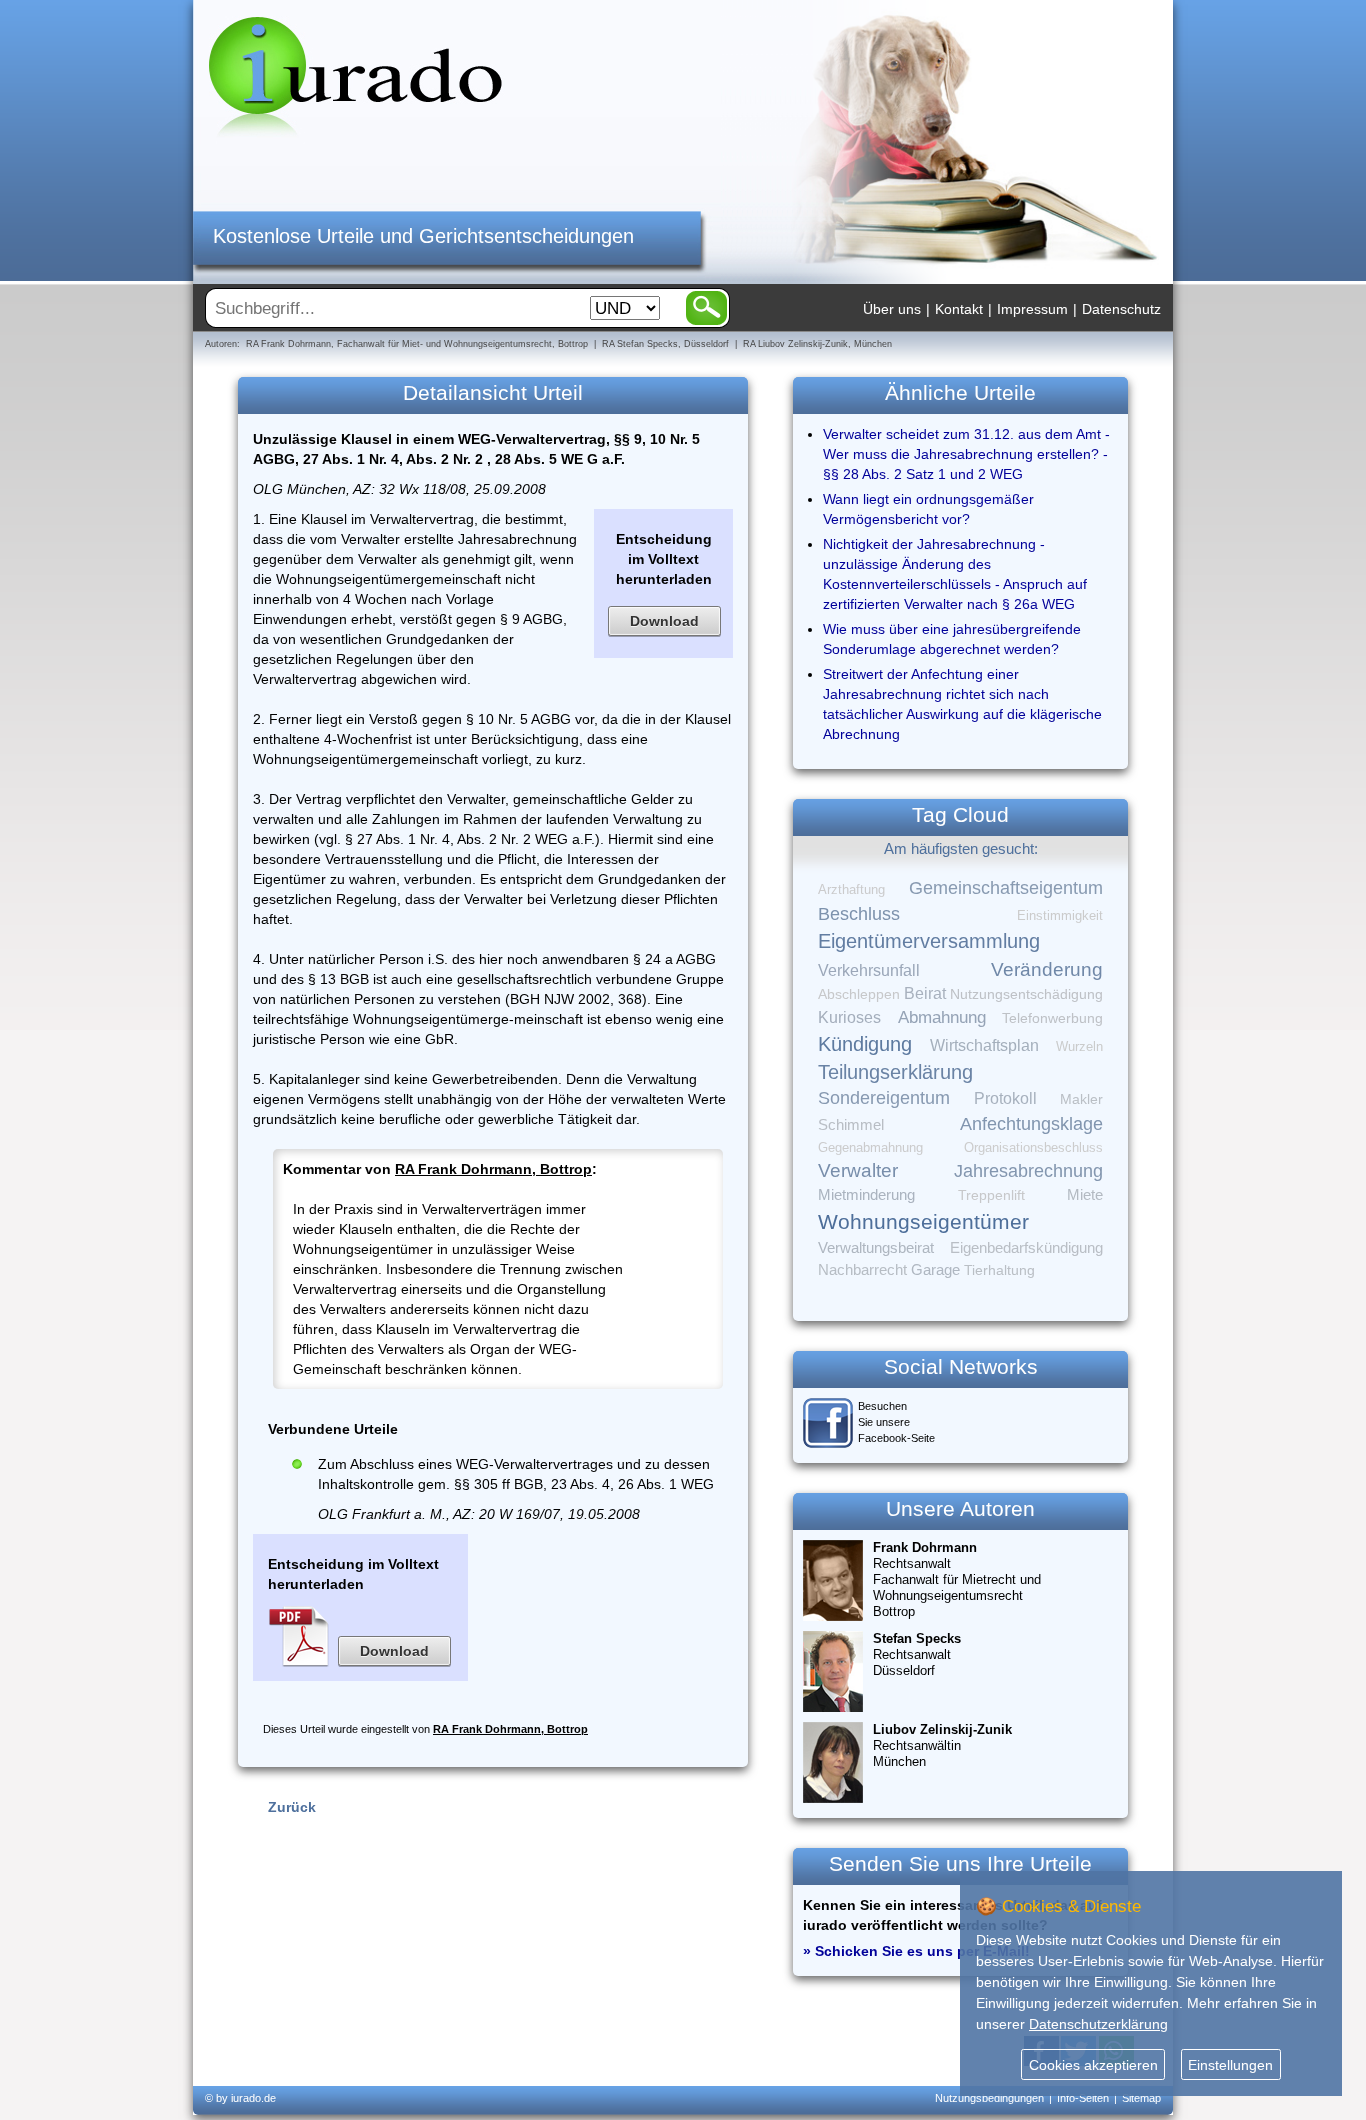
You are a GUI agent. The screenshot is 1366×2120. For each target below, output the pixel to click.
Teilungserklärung (895, 1072)
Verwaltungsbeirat (876, 1247)
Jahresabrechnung (1028, 1171)
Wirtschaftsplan (984, 1045)
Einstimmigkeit (1060, 915)
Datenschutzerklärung (1098, 2024)
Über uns (892, 309)
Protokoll (1005, 1098)
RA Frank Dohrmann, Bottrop (493, 1169)
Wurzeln (1079, 1046)
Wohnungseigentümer (923, 1222)
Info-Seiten (1083, 2098)
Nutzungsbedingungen (989, 2098)
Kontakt (959, 309)
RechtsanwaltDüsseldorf (917, 1654)
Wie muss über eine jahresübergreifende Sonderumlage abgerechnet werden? (952, 639)
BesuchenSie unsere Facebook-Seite (896, 1422)
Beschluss (859, 913)
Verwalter (858, 1170)
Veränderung (1047, 969)
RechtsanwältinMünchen (942, 1745)
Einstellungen (1230, 2065)
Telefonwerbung (1052, 1018)
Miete (1085, 1195)
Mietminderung (866, 1194)
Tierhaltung (999, 1270)
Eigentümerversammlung (929, 941)
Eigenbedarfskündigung (1026, 1248)
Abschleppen (859, 994)
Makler (1081, 1099)
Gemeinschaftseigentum (1006, 888)
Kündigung (865, 1044)
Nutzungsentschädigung (1026, 994)
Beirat (925, 993)
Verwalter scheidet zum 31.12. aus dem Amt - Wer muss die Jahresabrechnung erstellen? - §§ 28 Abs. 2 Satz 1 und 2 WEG (966, 454)
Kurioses (849, 1017)
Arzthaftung (851, 889)
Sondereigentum (884, 1098)
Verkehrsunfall (869, 970)
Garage (935, 1269)
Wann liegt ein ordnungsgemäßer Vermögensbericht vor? (928, 509)
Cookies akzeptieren (1093, 2065)
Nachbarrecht (862, 1270)
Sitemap (1141, 2098)
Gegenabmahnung (870, 1147)
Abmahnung (942, 1017)
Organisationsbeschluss (1033, 1147)
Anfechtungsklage (1031, 1124)
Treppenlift (991, 1195)
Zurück (292, 1807)
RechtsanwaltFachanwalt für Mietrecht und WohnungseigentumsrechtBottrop (957, 1579)
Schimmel (851, 1125)
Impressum (1032, 309)
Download (664, 621)
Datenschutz (1121, 309)
